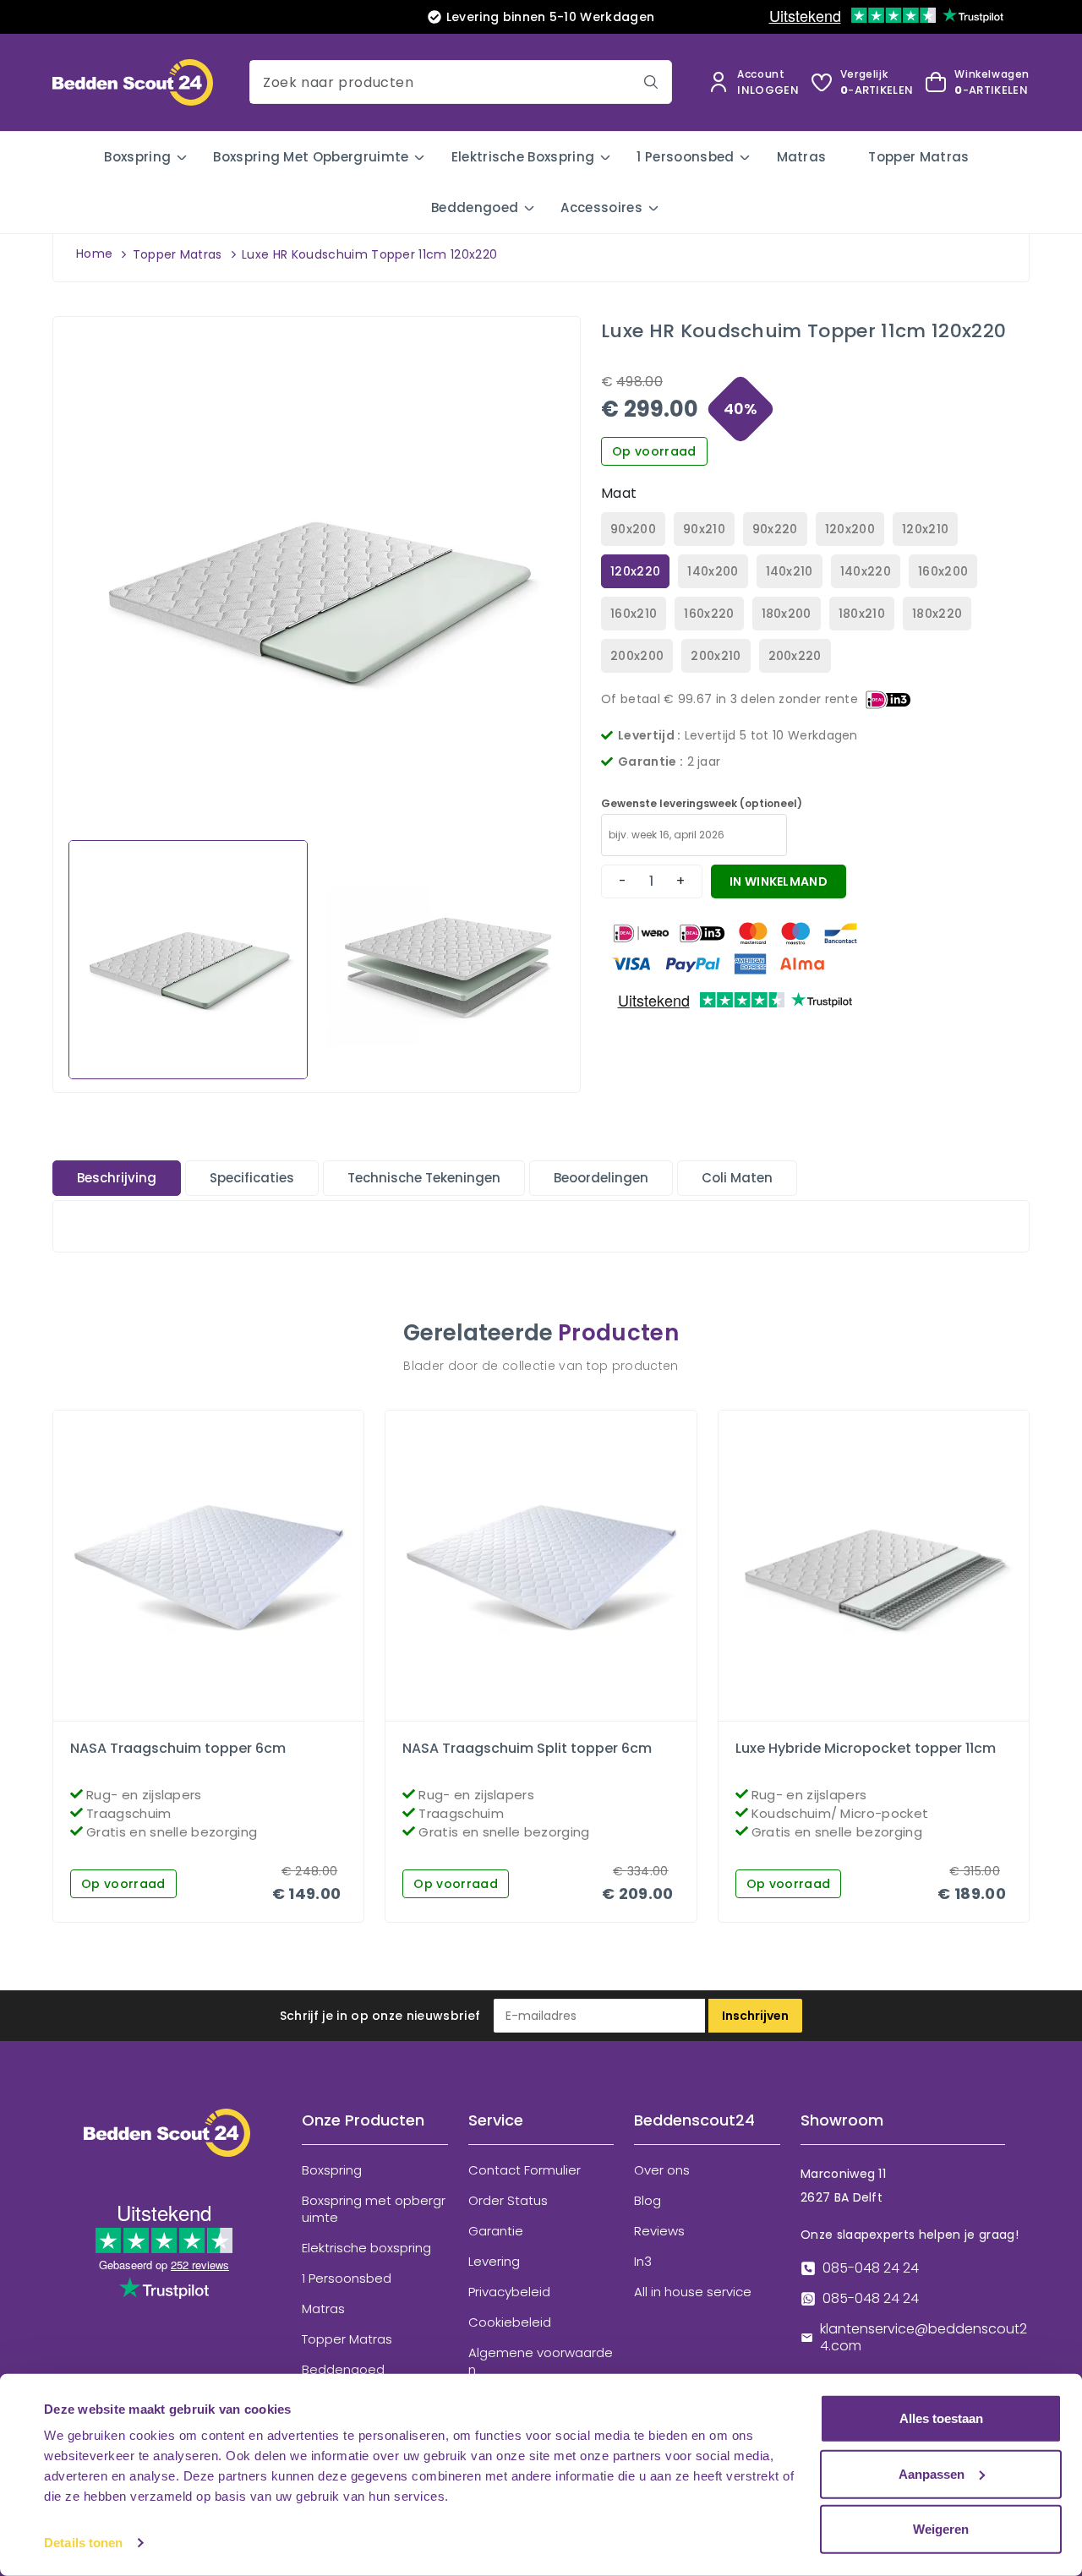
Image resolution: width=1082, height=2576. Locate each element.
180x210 (862, 614)
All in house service (693, 2292)
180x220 (937, 614)
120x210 (925, 529)
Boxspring (137, 157)
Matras (802, 157)
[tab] (117, 1178)
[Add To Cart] (223, 1716)
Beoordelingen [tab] (601, 1178)
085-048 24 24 (871, 2268)
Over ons (662, 2170)
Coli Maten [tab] (737, 1178)
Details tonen (83, 2543)
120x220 (635, 571)
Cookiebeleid (510, 2322)
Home (94, 254)
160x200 (943, 571)
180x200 (787, 614)
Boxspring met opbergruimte (311, 157)
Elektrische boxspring (523, 157)
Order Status (508, 2201)
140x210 (790, 571)
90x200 (633, 529)
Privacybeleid (509, 2292)
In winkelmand (779, 881)
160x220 (709, 614)
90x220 (775, 529)
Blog (648, 2201)
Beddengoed (475, 207)
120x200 (850, 529)
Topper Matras (918, 157)
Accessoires (601, 207)
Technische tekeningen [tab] (424, 1178)
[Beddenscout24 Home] (133, 82)
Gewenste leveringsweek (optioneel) (702, 803)
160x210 (634, 614)
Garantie (496, 2231)
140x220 (866, 571)
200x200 (637, 656)
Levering (494, 2262)
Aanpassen (932, 2473)
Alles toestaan (941, 2418)
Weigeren (941, 2529)
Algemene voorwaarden (541, 2361)
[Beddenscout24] (167, 2145)
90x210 (704, 529)
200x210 (716, 656)
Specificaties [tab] (252, 1178)
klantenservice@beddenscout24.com (924, 2338)
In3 (643, 2262)
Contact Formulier (525, 2170)
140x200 (713, 571)
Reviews (659, 2231)
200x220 (795, 656)
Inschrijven (755, 2016)
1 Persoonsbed (685, 157)
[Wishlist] (194, 1716)
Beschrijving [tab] (117, 1178)
